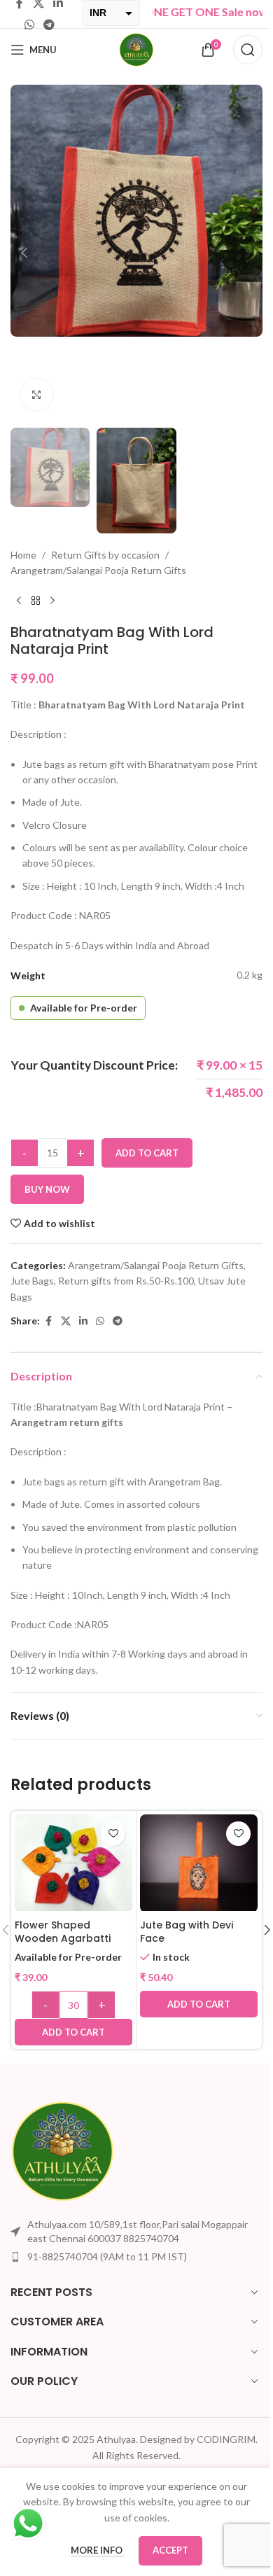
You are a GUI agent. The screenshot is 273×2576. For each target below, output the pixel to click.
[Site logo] (136, 49)
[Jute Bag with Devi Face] (199, 1863)
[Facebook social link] (48, 1321)
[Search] (248, 50)
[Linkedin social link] (83, 1321)
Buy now (47, 1189)
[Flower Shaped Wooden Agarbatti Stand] (73, 1863)
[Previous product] (19, 601)
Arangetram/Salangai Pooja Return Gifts (98, 570)
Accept (170, 2550)
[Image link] (63, 2150)
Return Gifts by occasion (105, 555)
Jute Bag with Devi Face (187, 1932)
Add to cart (147, 1153)
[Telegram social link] (49, 24)
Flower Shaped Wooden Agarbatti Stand (63, 1939)
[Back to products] (36, 601)
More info (98, 2550)
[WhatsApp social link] (29, 24)
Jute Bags (32, 1281)
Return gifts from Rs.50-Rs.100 (126, 1281)
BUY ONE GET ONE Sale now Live (183, 12)
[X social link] (66, 1321)
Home (23, 555)
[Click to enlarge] (37, 394)
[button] (24, 253)
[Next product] (52, 601)
